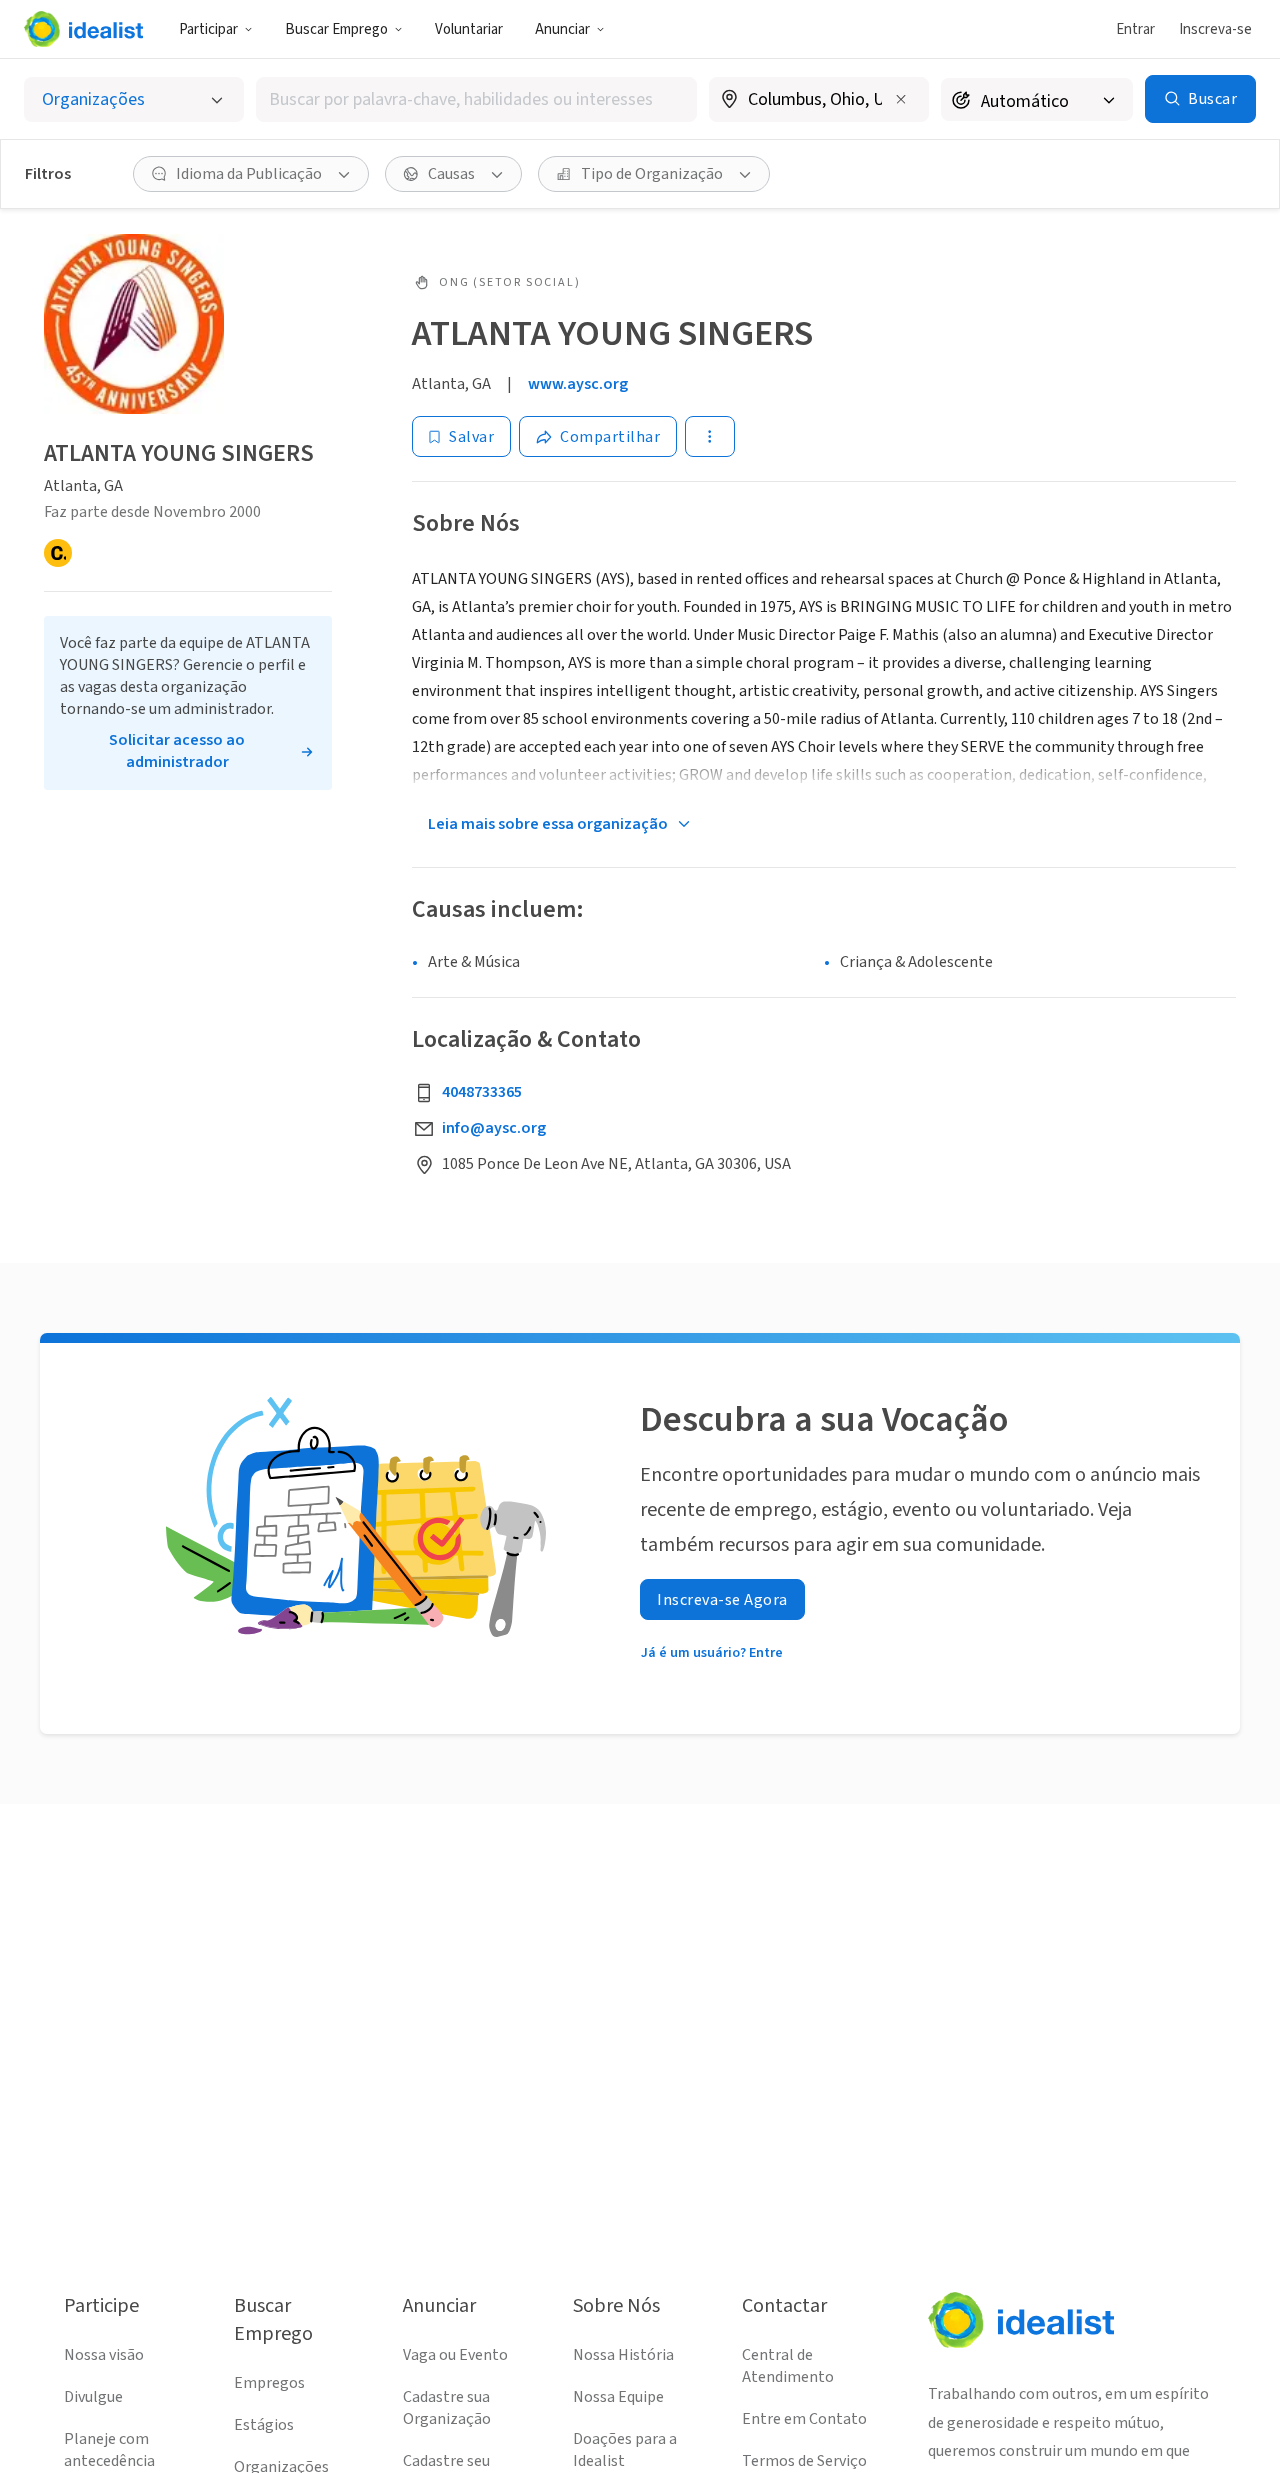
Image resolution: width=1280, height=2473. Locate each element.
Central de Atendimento (788, 2366)
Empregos (269, 2383)
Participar (208, 29)
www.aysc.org (578, 384)
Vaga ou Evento (455, 2355)
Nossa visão (104, 2355)
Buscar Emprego (336, 29)
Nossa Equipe (618, 2397)
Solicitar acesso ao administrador (177, 751)
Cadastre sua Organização (447, 2408)
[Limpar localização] (901, 99)
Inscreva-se (1215, 29)
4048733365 (482, 1092)
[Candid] (58, 553)
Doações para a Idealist (625, 2450)
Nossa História (623, 2355)
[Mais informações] (819, 101)
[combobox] (476, 99)
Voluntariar (469, 29)
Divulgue (93, 2397)
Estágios (264, 2425)
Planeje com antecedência (109, 2450)
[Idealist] (83, 29)
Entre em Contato (804, 2419)
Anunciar (562, 29)
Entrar (1135, 29)
